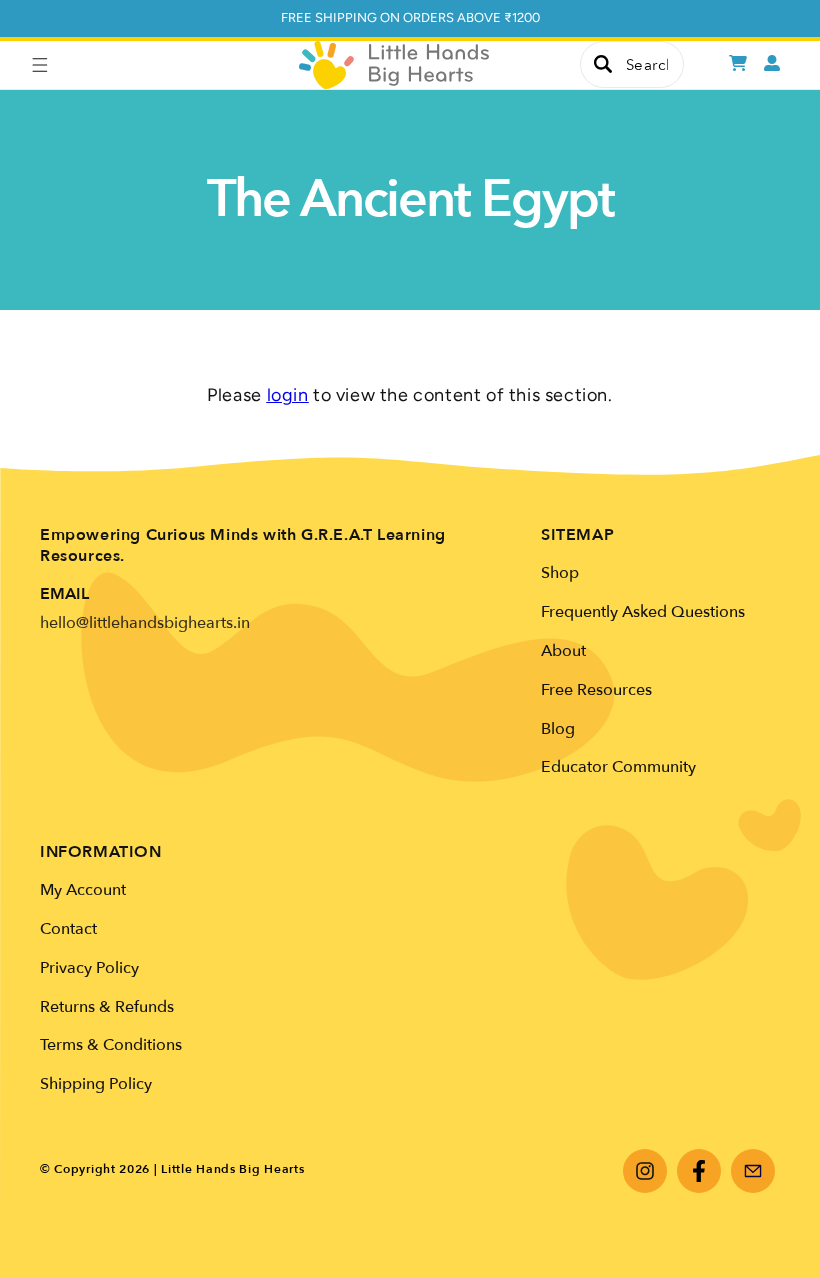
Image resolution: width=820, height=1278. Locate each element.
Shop (560, 573)
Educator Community (618, 767)
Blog (558, 729)
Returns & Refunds (107, 1007)
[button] (40, 65)
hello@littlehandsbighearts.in (145, 623)
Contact (68, 929)
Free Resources (596, 690)
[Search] (603, 64)
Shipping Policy (96, 1084)
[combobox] (632, 64)
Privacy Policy (89, 968)
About (563, 651)
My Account (83, 890)
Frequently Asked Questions (643, 612)
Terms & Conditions (111, 1045)
